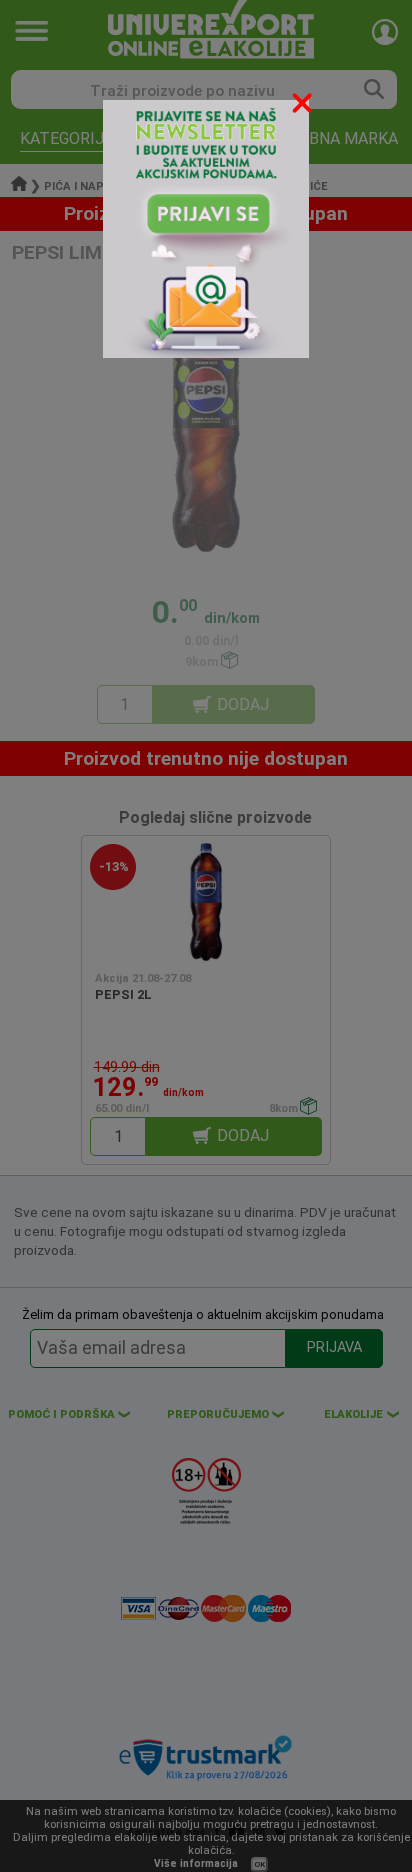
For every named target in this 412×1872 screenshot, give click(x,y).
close (304, 106)
